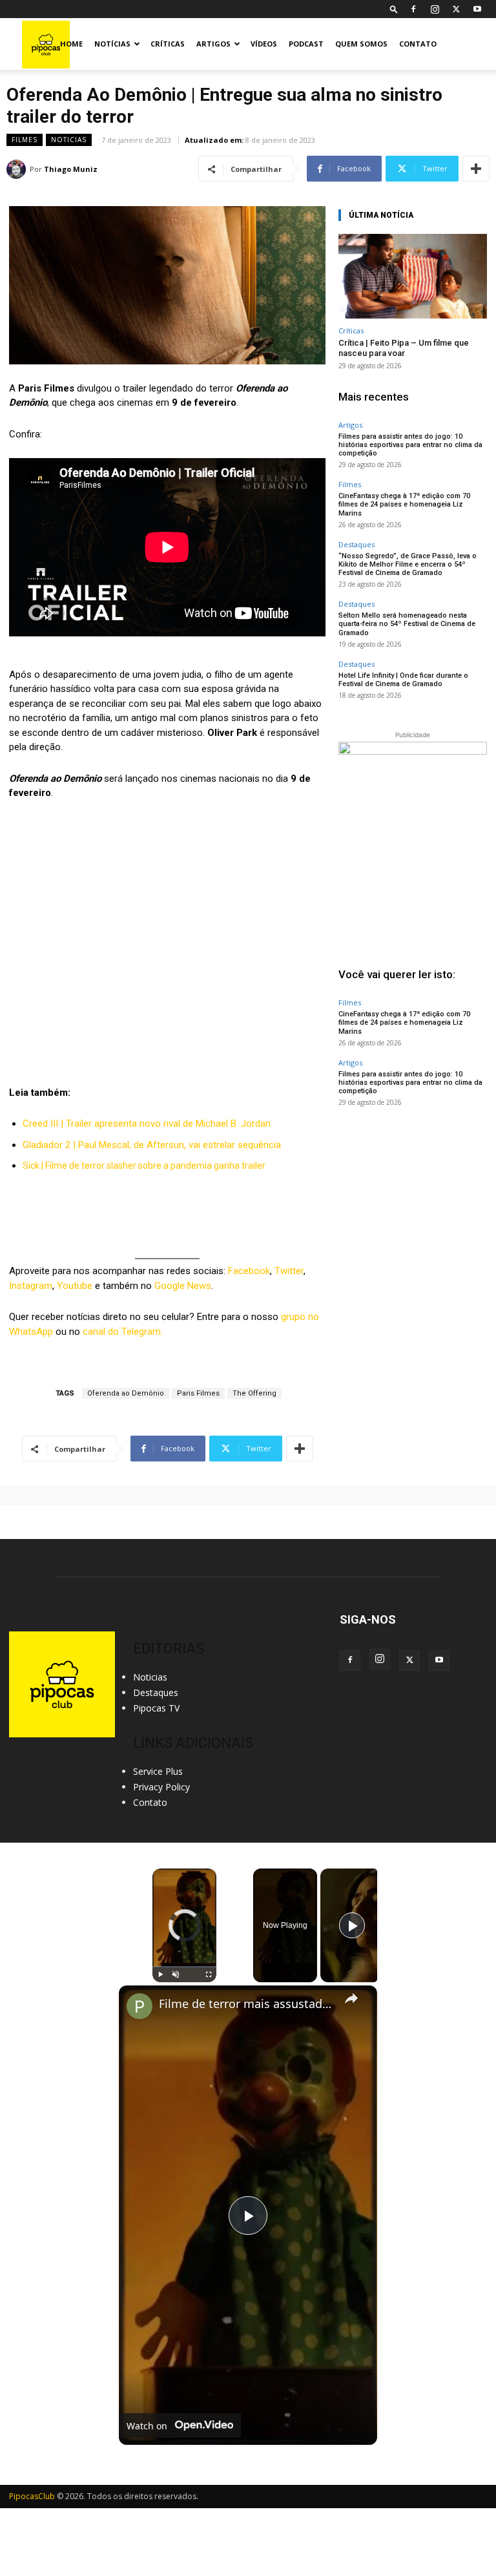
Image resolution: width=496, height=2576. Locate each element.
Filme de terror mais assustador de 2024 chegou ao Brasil (246, 2004)
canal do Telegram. (123, 1332)
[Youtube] (477, 9)
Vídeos (264, 44)
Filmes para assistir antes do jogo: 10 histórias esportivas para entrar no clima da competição (410, 445)
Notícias (112, 44)
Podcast (306, 44)
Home (71, 44)
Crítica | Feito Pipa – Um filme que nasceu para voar (404, 348)
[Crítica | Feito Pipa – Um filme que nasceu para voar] (413, 276)
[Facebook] (413, 9)
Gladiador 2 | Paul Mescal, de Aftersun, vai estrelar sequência (152, 1145)
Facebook (249, 1271)
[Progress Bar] (184, 1967)
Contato (418, 44)
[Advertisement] (413, 1200)
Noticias (69, 140)
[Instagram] (435, 9)
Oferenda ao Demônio (126, 1393)
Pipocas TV (156, 1708)
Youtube (75, 1286)
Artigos (213, 44)
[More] (476, 169)
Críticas (168, 44)
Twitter (289, 1271)
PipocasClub (32, 2496)
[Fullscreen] (209, 1974)
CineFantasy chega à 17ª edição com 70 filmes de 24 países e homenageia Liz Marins (404, 504)
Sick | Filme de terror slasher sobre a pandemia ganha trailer (144, 1166)
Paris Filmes (198, 1393)
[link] (139, 2006)
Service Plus (158, 1771)
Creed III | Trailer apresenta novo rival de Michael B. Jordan (147, 1124)
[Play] (160, 1974)
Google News (183, 1286)
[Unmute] (176, 1974)
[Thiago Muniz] (18, 169)
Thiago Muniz (71, 169)
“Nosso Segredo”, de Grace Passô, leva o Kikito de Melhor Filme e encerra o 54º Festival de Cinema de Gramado (408, 564)
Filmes (25, 140)
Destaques (356, 544)
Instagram (31, 1286)
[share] (351, 1998)
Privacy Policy (161, 1787)
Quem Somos (361, 44)
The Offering (254, 1393)
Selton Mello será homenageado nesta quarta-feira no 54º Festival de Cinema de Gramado (407, 624)
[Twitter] (456, 9)
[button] (394, 9)
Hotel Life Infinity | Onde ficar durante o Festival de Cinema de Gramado (403, 680)
